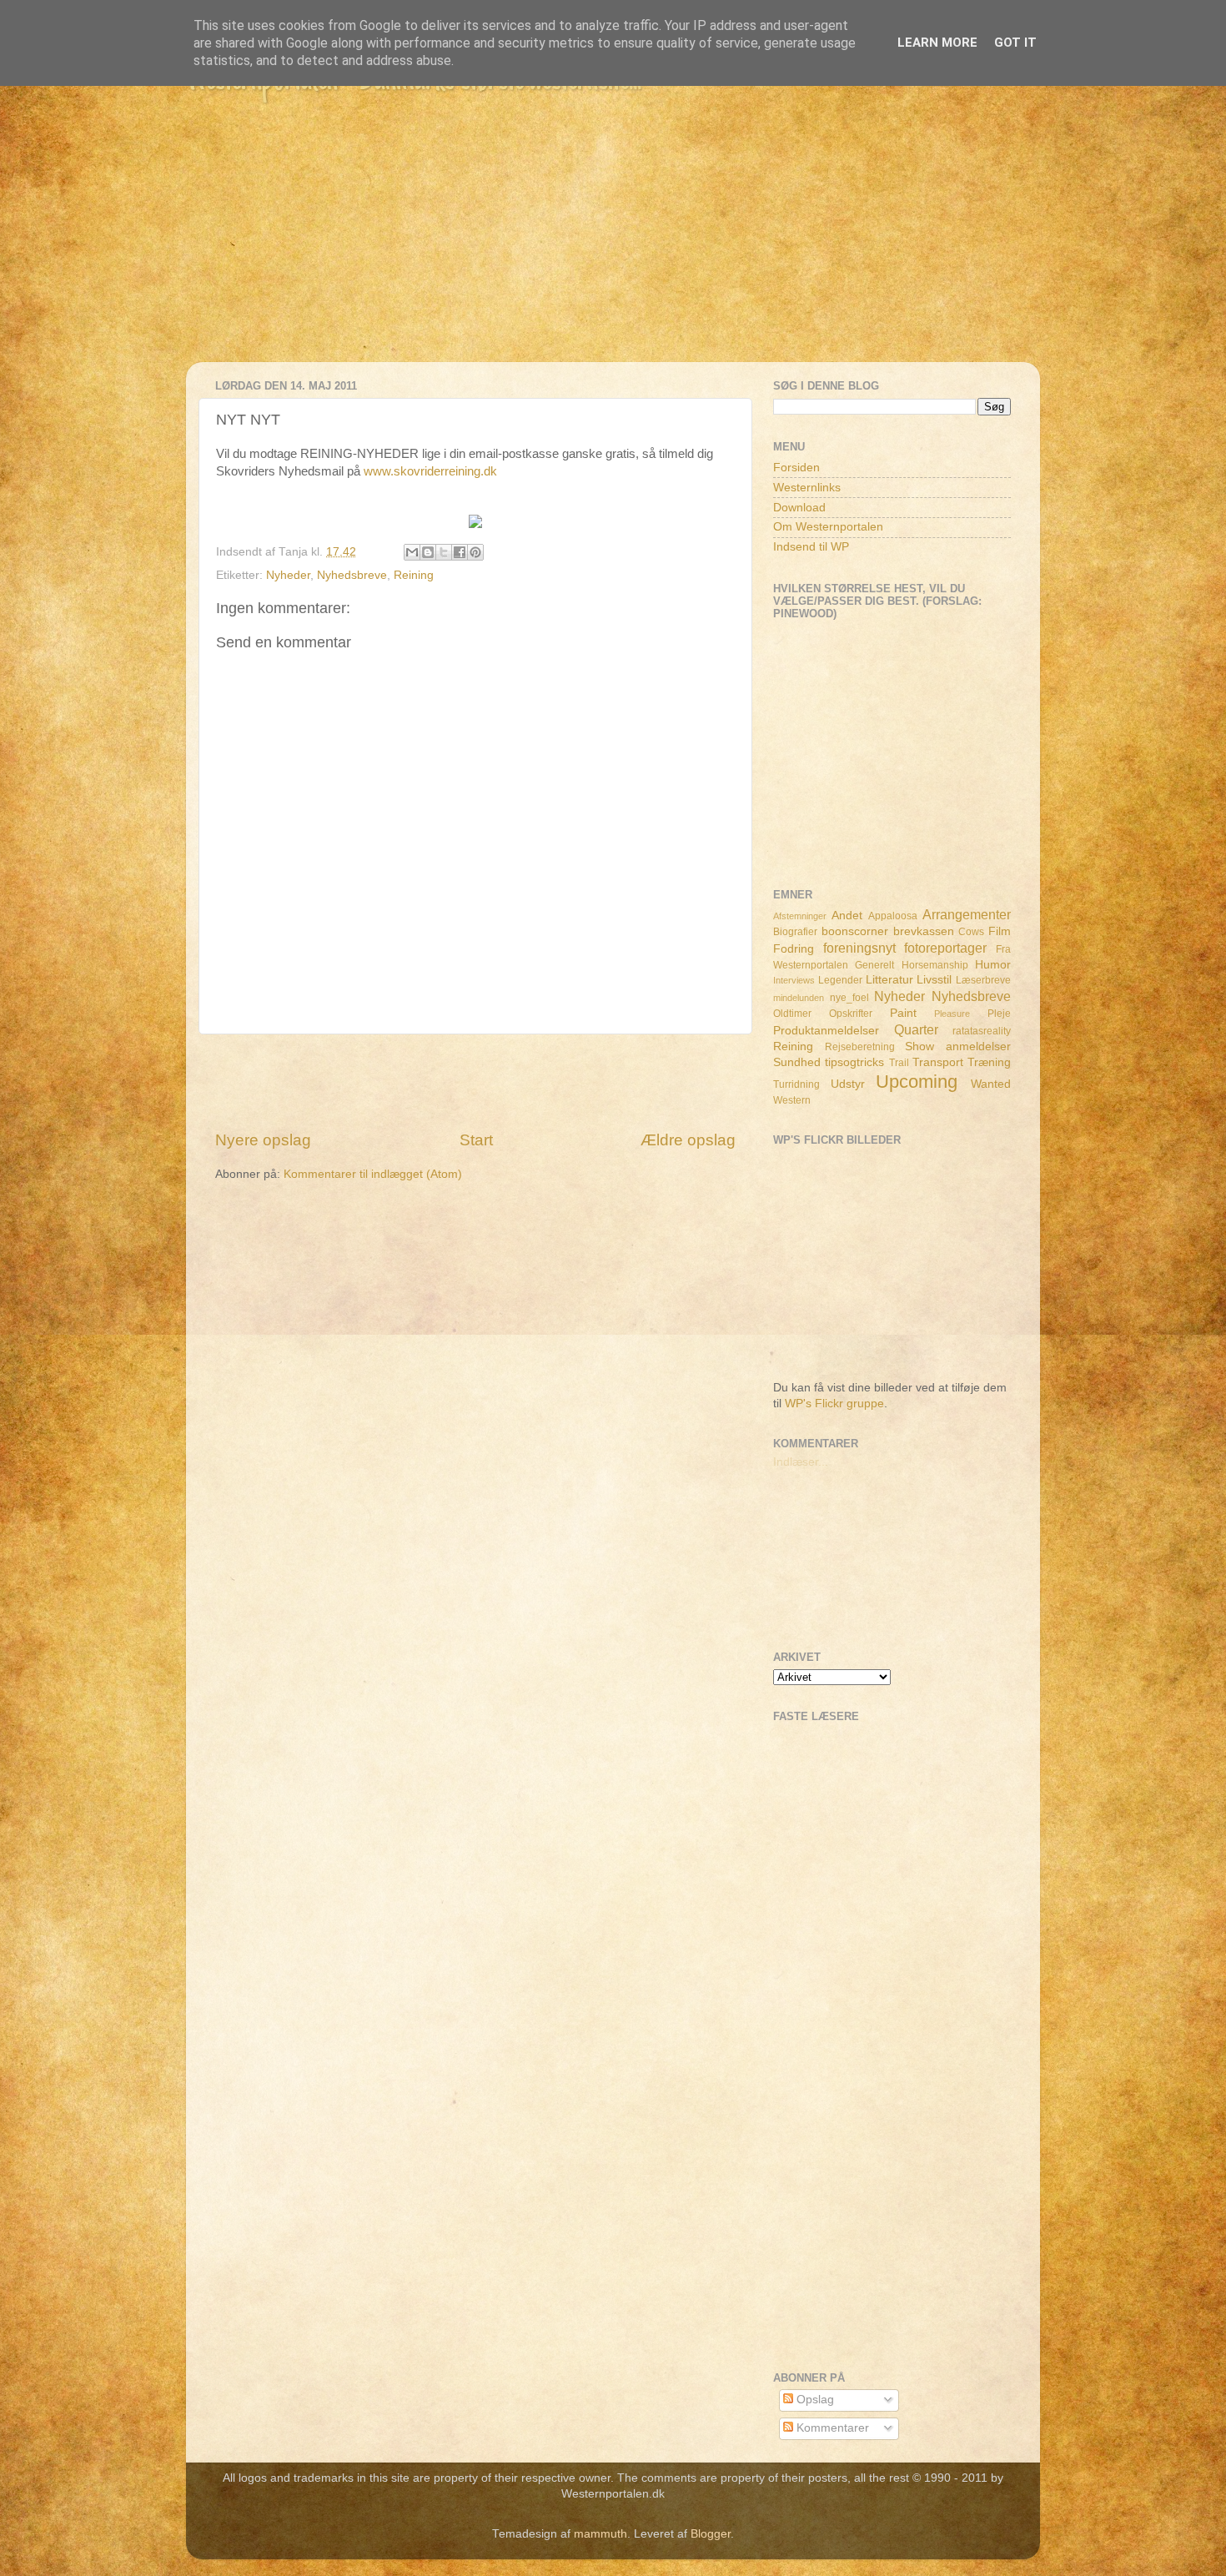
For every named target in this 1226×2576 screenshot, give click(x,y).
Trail (899, 1063)
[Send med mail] (412, 552)
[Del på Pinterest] (475, 552)
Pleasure (952, 1014)
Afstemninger (800, 916)
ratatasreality (982, 1031)
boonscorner (855, 931)
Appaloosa (893, 916)
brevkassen (924, 931)
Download (799, 508)
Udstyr (848, 1084)
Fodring (794, 949)
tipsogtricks (854, 1062)
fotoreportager (945, 948)
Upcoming (917, 1082)
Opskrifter (851, 1014)
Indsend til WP (811, 547)
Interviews (794, 980)
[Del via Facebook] (460, 552)
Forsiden (796, 468)
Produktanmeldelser (826, 1031)
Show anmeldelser (958, 1046)
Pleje (999, 1014)
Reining (414, 575)
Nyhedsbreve (352, 575)
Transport (938, 1062)
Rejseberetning (860, 1047)
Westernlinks (807, 488)
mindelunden (799, 998)
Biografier (795, 932)
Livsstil (934, 980)
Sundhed (797, 1062)
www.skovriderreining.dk (430, 471)
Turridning (796, 1084)
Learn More (937, 43)
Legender (840, 980)
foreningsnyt (859, 948)
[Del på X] (444, 552)
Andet (847, 916)
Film (1000, 931)
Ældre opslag (688, 1140)
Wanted (991, 1084)
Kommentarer (831, 2428)
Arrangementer (967, 914)
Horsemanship (935, 965)
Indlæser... (801, 1462)
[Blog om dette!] (428, 552)
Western (792, 1100)
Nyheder (288, 575)
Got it (1015, 43)
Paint (903, 1013)
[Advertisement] (613, 245)
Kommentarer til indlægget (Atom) (373, 1174)
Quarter (916, 1029)
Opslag (814, 2400)
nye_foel (849, 998)
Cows (971, 932)
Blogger (711, 2534)
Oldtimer (792, 1014)
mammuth (600, 2534)
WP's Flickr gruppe (834, 1404)
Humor (993, 965)
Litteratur (889, 980)
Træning (989, 1062)
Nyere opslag (263, 1140)
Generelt (874, 965)
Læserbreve (983, 980)
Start (476, 1140)
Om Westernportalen (828, 527)
